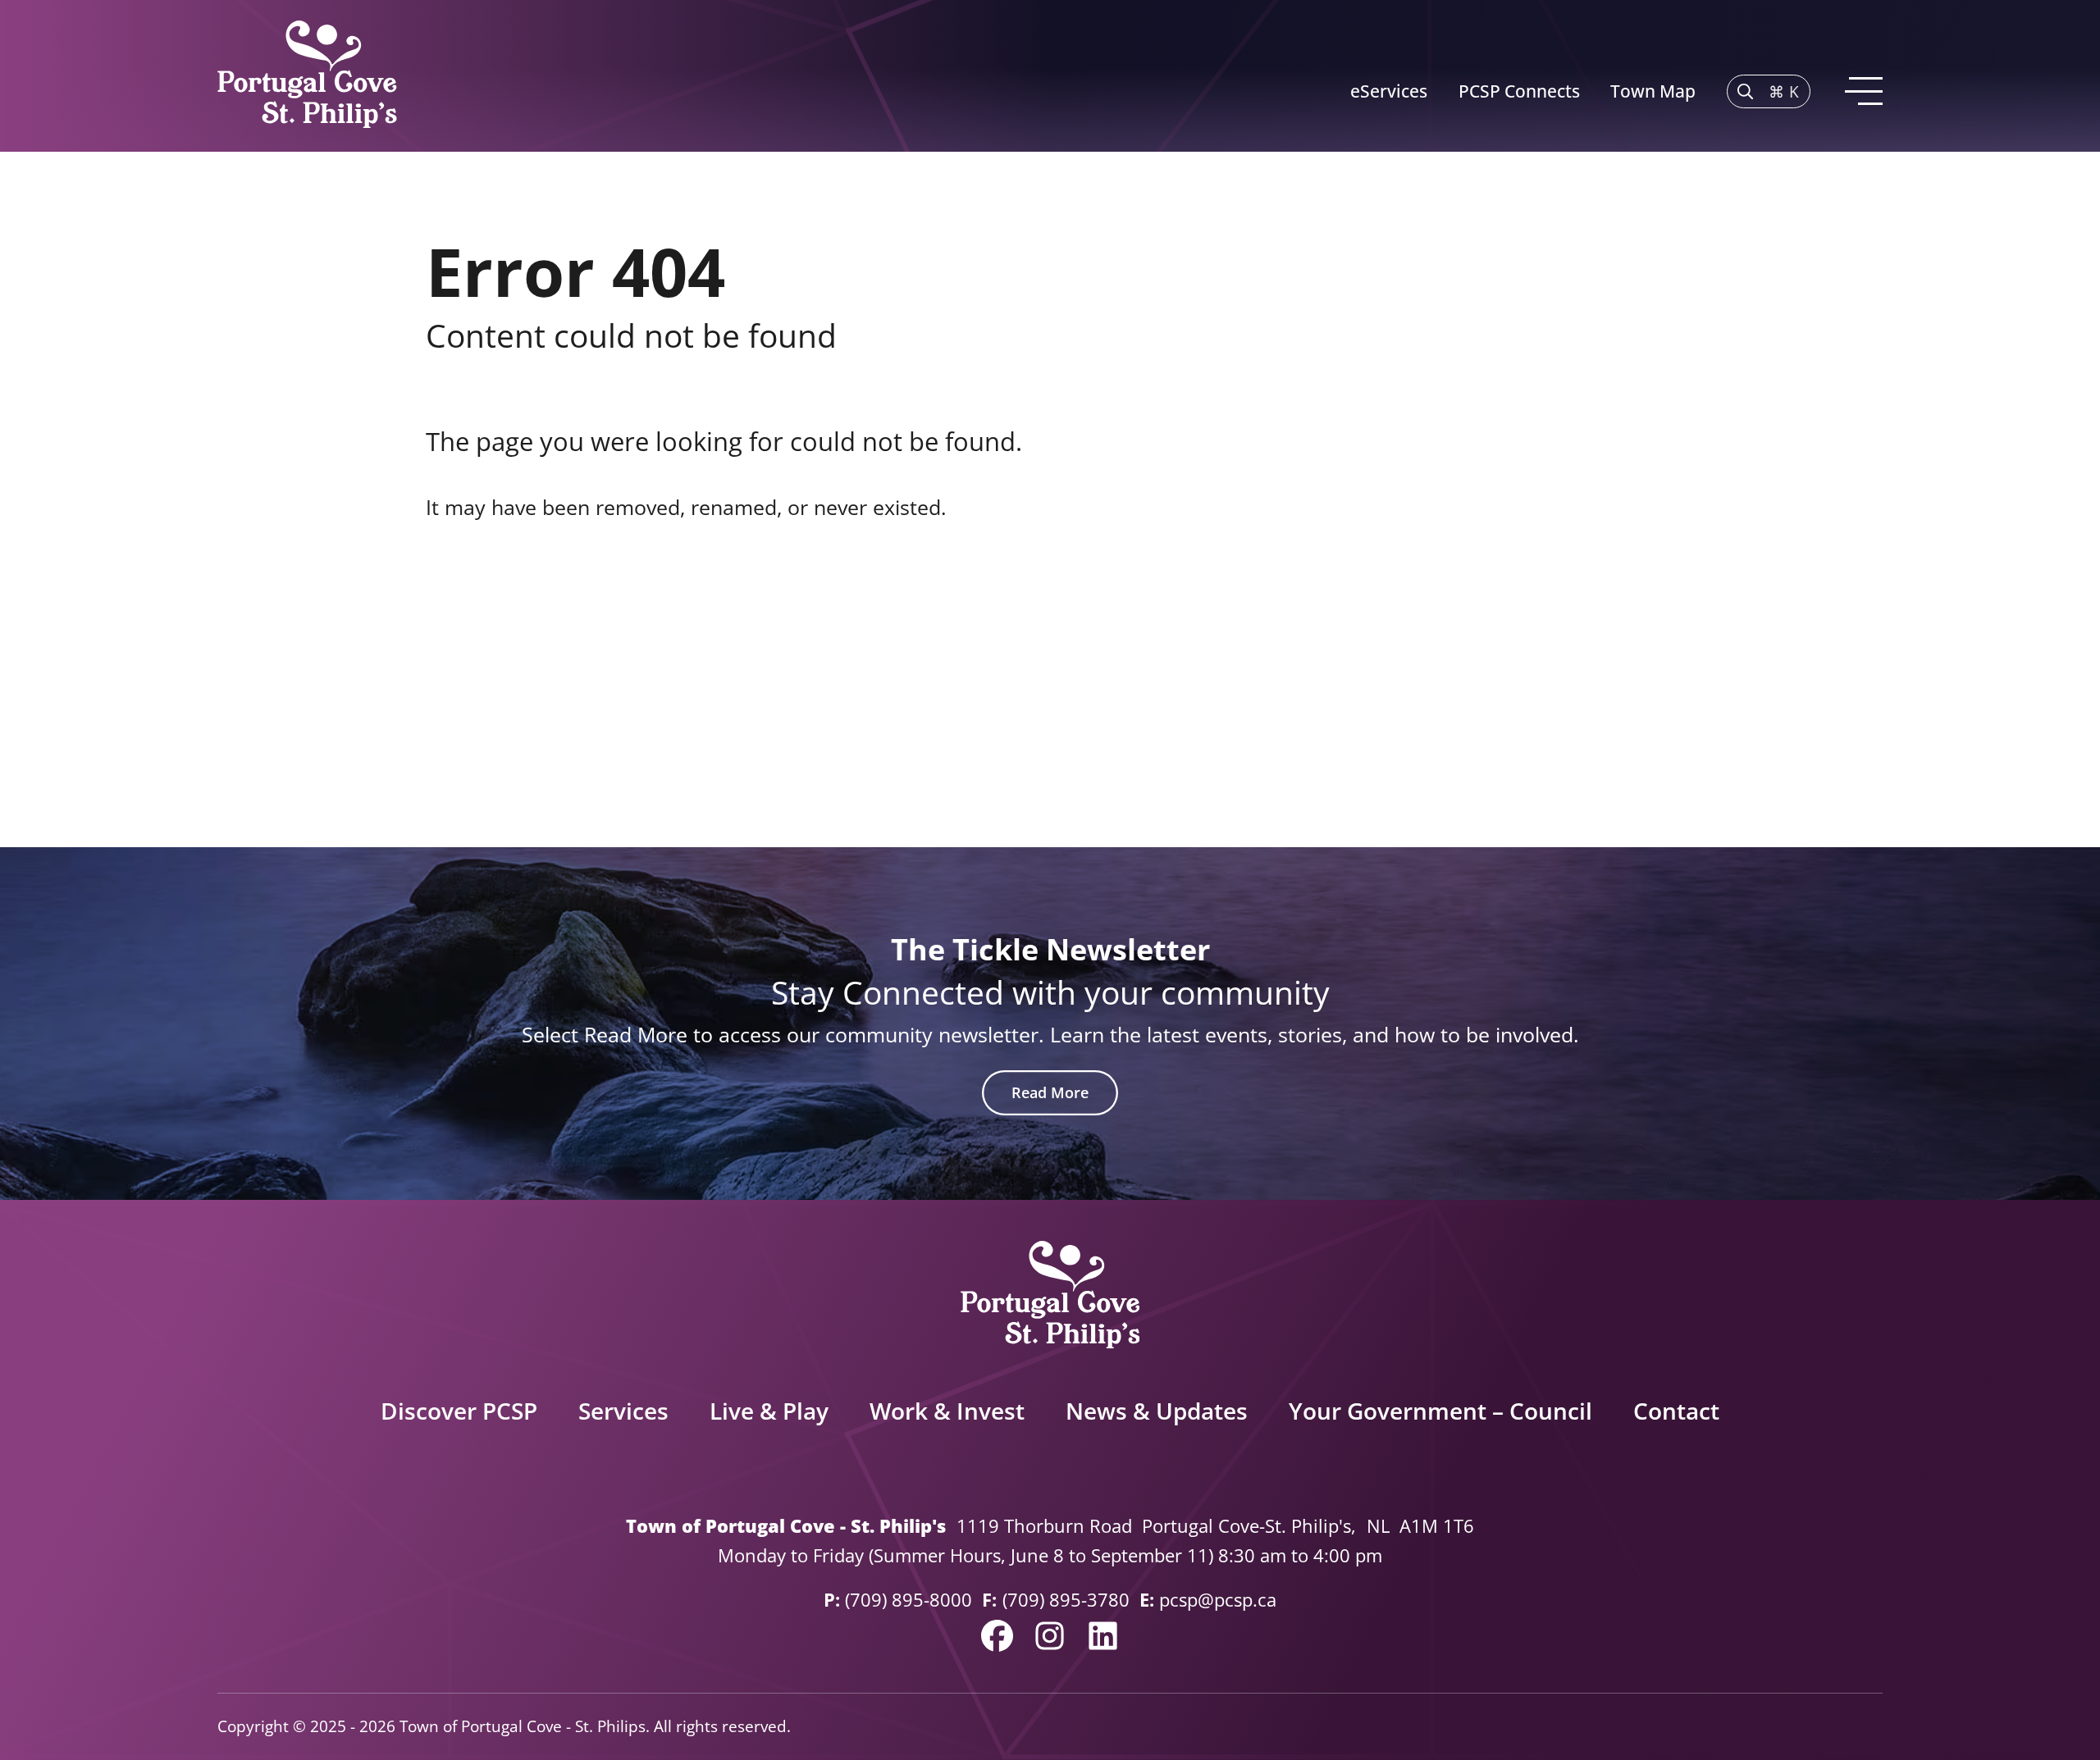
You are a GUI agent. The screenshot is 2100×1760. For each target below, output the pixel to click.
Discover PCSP (459, 1411)
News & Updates (1157, 1411)
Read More (1050, 1092)
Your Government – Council (1440, 1411)
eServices (1389, 91)
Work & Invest (947, 1411)
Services (623, 1411)
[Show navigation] (1862, 91)
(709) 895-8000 (908, 1600)
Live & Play (769, 1411)
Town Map (1653, 91)
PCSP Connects (1519, 91)
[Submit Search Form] (1639, 628)
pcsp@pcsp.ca (1218, 1600)
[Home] (307, 76)
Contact (1676, 1411)
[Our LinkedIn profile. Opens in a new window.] (1103, 1636)
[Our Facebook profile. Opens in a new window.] (997, 1636)
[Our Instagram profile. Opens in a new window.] (1050, 1636)
